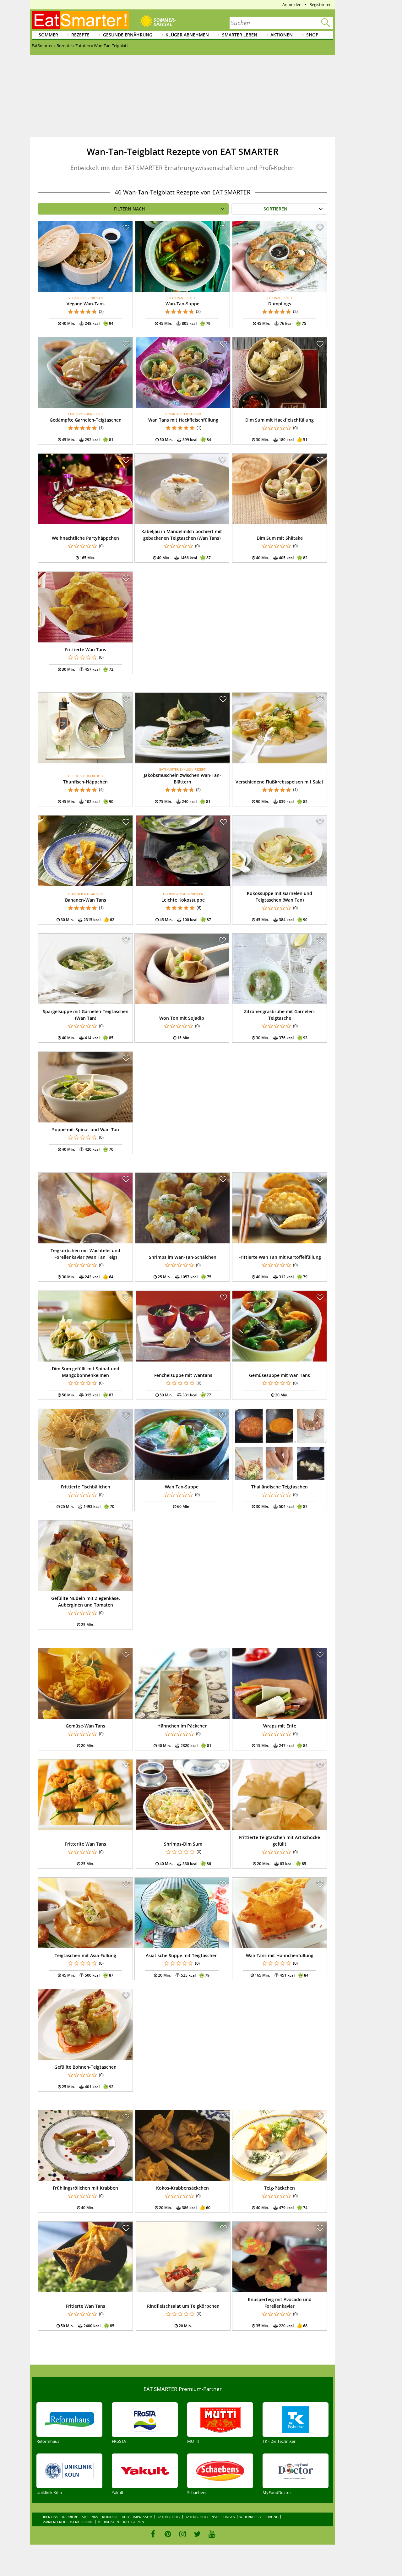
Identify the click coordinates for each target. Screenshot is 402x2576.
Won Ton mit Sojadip (182, 1018)
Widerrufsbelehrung (259, 2517)
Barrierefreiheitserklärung (67, 2522)
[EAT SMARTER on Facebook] (153, 2534)
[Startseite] (80, 20)
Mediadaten (108, 2522)
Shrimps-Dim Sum (183, 1844)
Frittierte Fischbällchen (86, 1487)
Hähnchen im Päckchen (182, 1726)
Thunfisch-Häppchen (85, 782)
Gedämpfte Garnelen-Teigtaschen (86, 420)
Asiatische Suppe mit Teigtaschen (182, 1955)
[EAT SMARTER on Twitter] (197, 2534)
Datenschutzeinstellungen (210, 2517)
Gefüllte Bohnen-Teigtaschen (85, 2067)
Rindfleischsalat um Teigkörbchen (183, 2306)
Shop (312, 35)
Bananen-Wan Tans (86, 900)
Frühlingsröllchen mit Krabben (85, 2188)
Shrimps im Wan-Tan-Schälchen (183, 1257)
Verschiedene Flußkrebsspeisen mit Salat (280, 782)
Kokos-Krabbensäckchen (182, 2188)
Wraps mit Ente (280, 1726)
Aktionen (282, 35)
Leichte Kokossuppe (183, 900)
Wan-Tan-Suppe (182, 304)
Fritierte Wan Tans (86, 2306)
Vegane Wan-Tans (86, 304)
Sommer (48, 35)
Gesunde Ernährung (128, 35)
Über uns (50, 2517)
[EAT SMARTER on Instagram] (183, 2534)
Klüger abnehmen (187, 35)
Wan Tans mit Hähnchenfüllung (280, 1955)
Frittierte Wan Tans (86, 649)
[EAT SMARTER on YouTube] (212, 2534)
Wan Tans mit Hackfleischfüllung (183, 420)
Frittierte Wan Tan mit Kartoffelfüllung (280, 1257)
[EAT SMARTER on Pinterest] (168, 2534)
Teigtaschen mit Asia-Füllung (85, 1955)
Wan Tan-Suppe (182, 1487)
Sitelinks (90, 2517)
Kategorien (134, 2522)
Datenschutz (169, 2517)
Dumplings (280, 304)
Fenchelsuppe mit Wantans (183, 1375)
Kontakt (110, 2517)
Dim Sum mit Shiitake (280, 538)
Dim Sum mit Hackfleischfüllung (280, 420)
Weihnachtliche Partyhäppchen (85, 538)
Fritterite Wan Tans (86, 1844)
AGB (125, 2517)
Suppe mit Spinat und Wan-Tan (86, 1130)
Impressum (143, 2517)
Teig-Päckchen (280, 2188)
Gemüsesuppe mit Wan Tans (280, 1375)
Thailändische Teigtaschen (280, 1487)
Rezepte (80, 35)
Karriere (70, 2517)
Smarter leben (240, 35)
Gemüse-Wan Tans (85, 1726)
